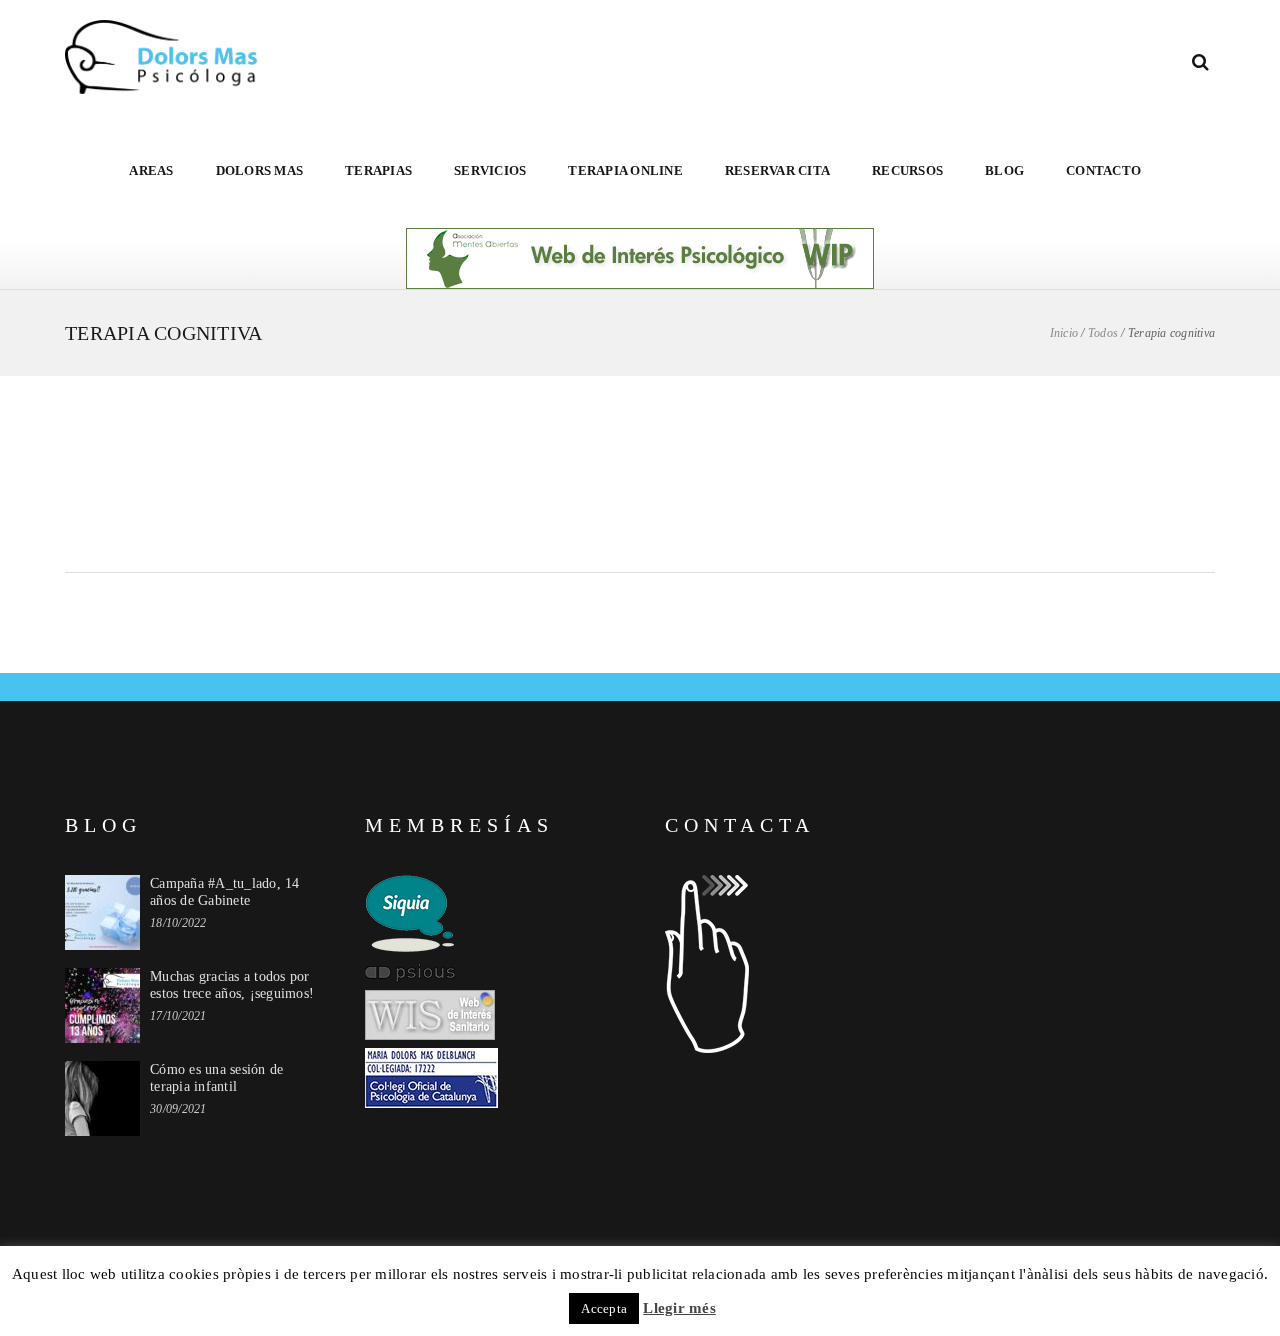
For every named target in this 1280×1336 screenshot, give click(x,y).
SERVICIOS (490, 170)
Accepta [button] (604, 1308)
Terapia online (625, 170)
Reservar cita (777, 170)
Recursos (907, 170)
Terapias (378, 170)
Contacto (1103, 170)
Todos (1103, 333)
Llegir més (679, 1308)
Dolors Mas (260, 170)
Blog (1004, 170)
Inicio (1064, 333)
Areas (151, 170)
